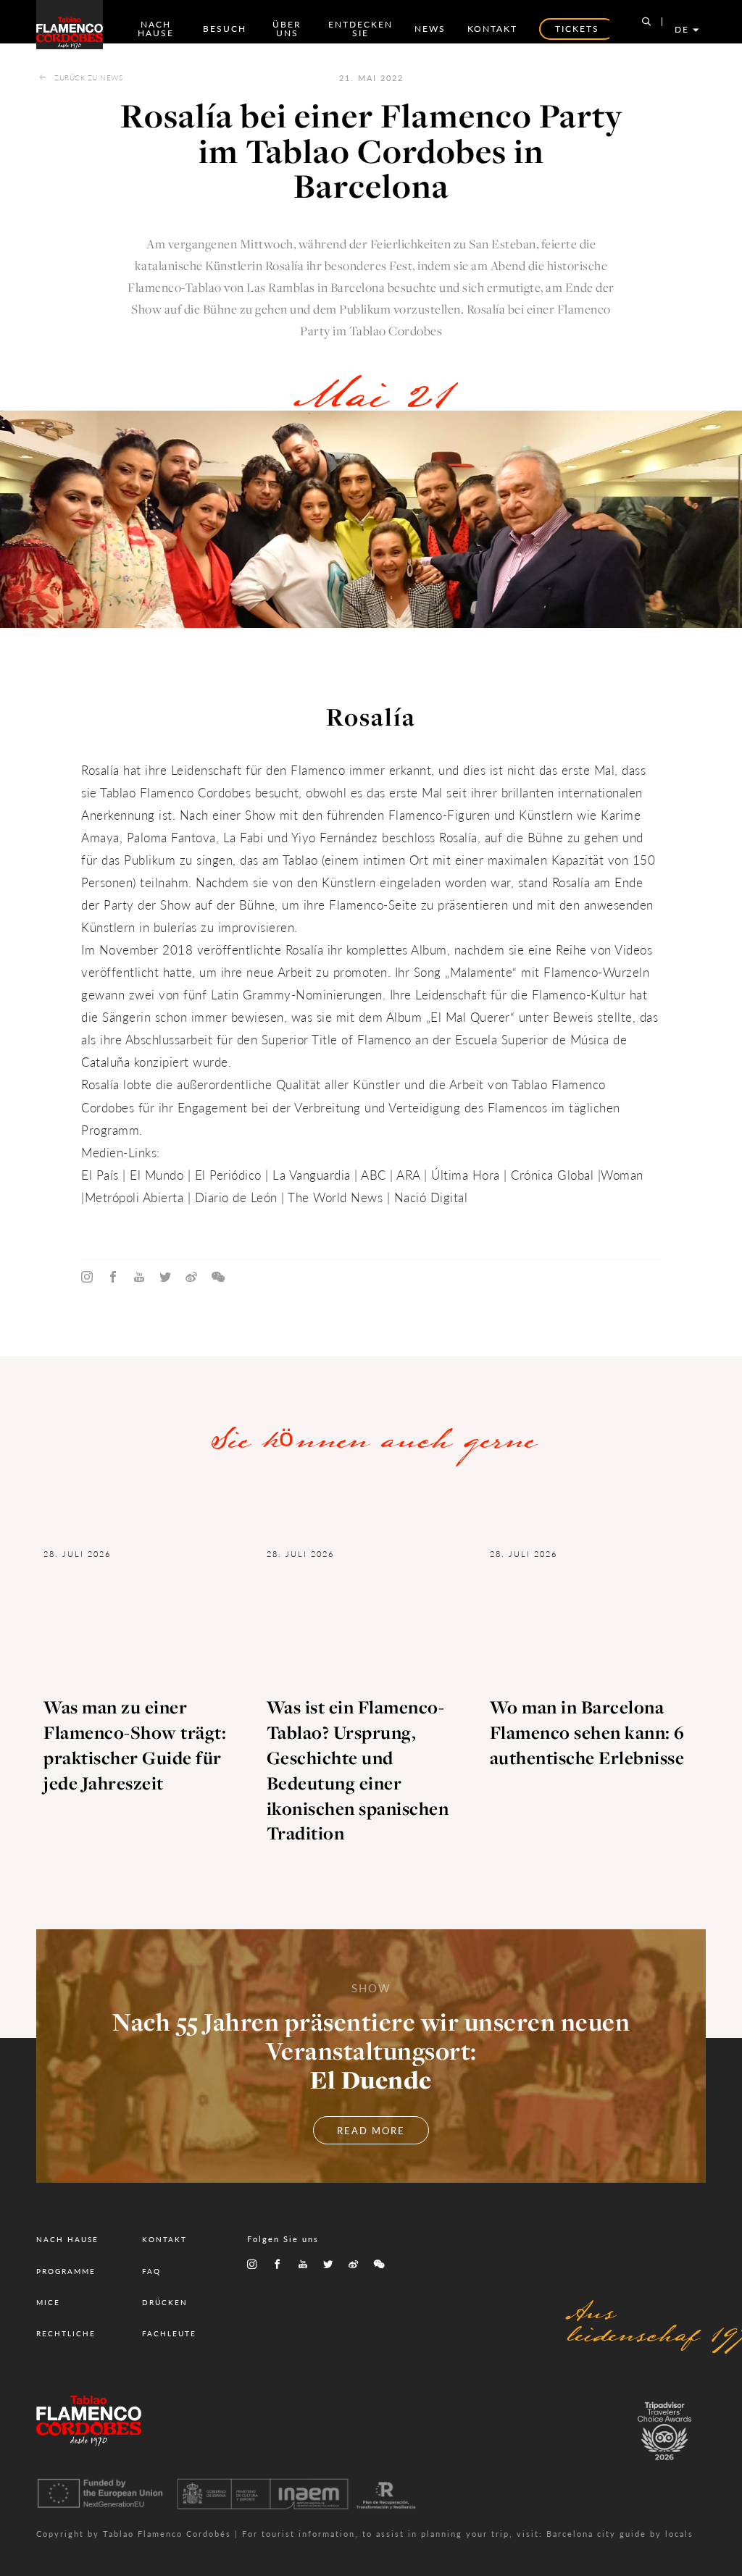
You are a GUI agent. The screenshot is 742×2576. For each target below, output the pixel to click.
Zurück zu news (88, 77)
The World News (337, 1197)
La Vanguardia (312, 1175)
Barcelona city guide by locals (620, 2534)
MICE (48, 2302)
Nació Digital (433, 1197)
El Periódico (228, 1175)
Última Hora (466, 1175)
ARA (408, 1175)
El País (100, 1175)
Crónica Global (552, 1175)
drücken (165, 2302)
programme (66, 2271)
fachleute (169, 2333)
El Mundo (157, 1175)
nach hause (156, 29)
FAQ (151, 2271)
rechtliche (66, 2333)
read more (371, 2130)
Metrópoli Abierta (134, 1197)
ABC (372, 1175)
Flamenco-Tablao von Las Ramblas (221, 288)
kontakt (492, 29)
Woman (622, 1175)
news (430, 29)
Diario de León (234, 1197)
